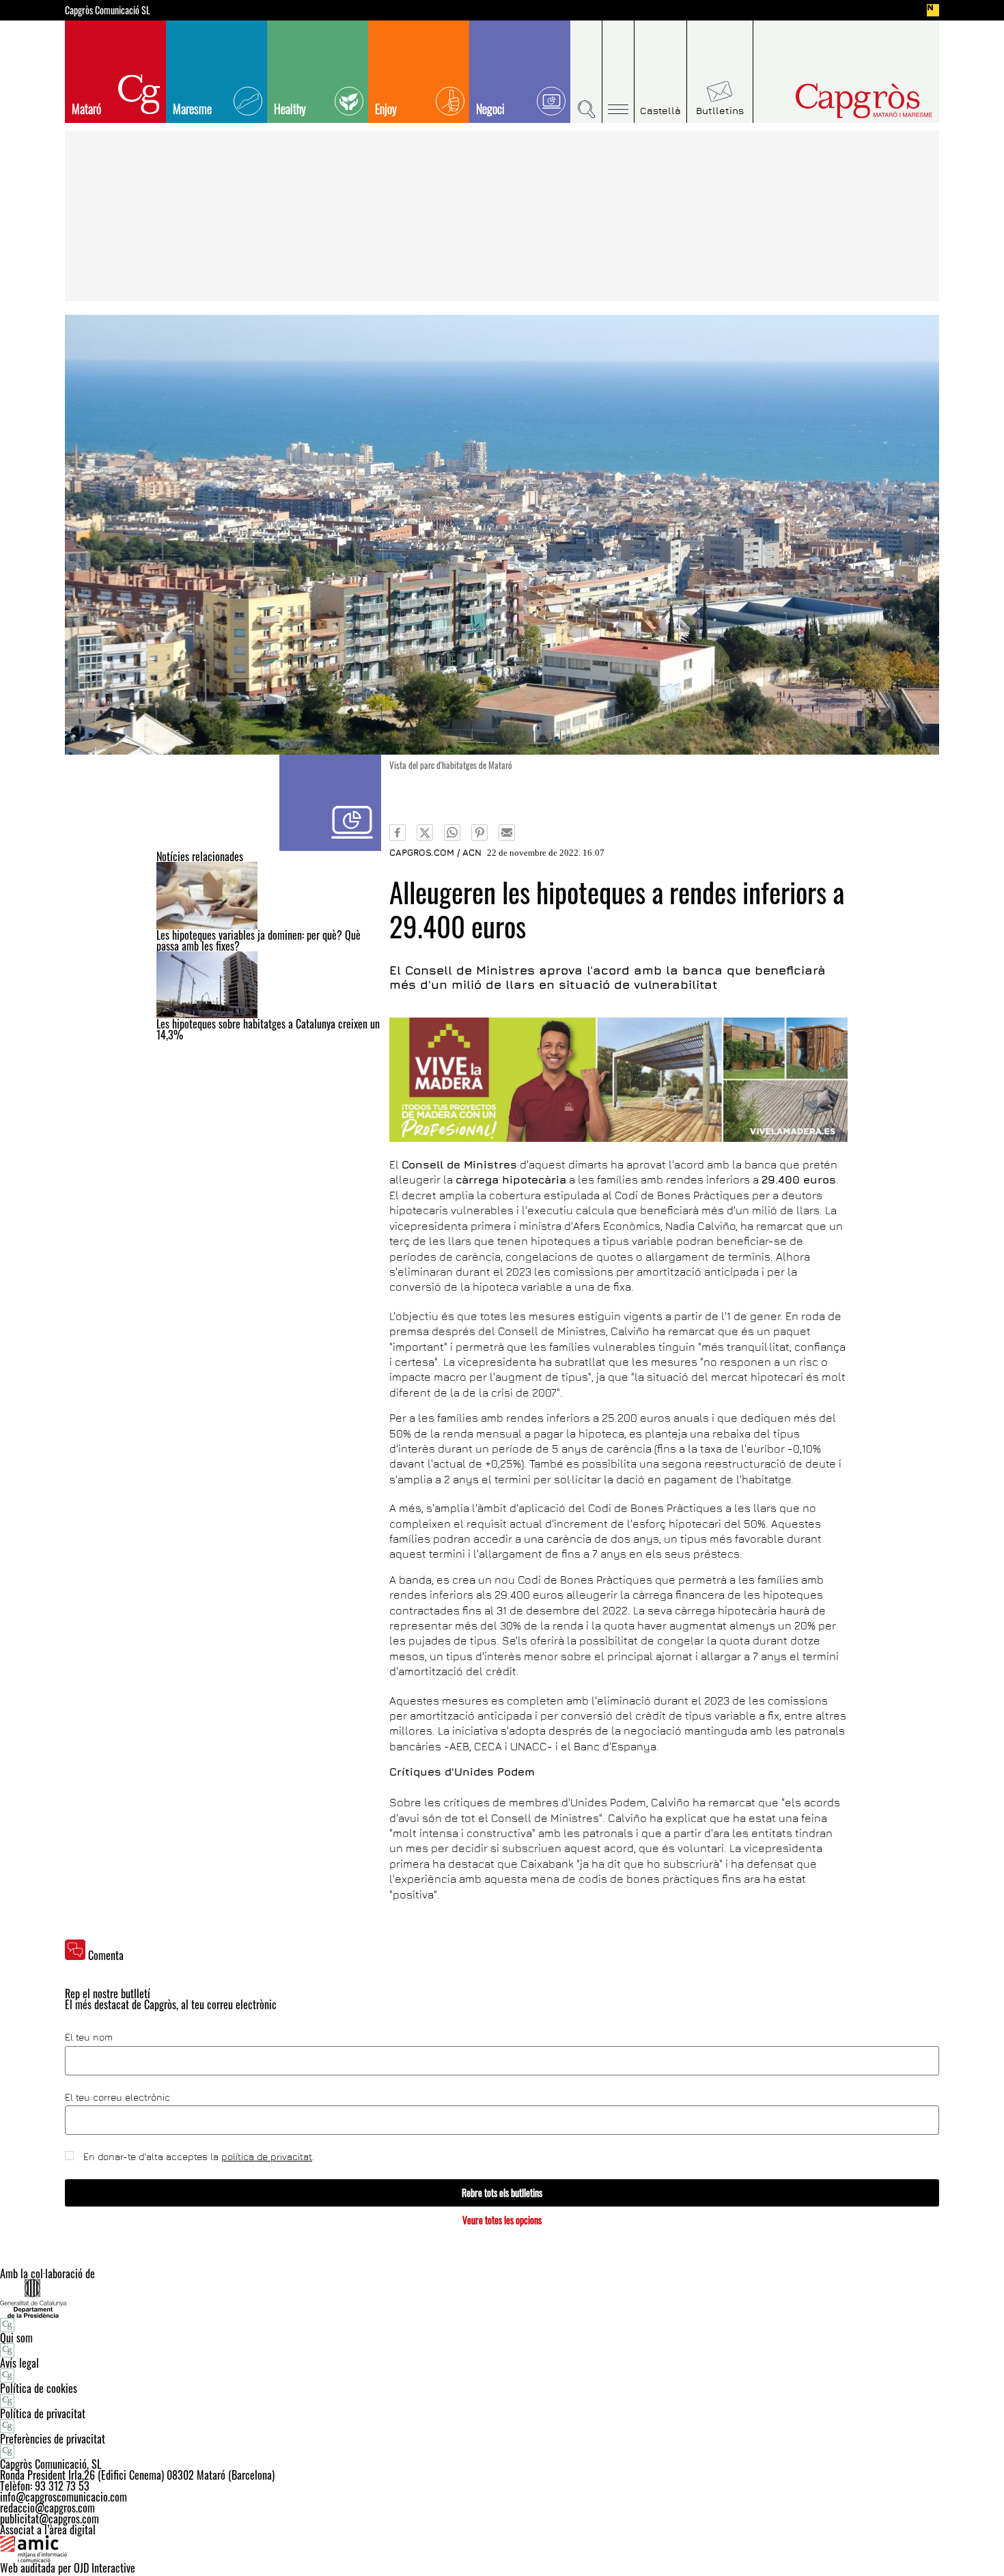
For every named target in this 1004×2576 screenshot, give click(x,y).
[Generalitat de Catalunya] (502, 2298)
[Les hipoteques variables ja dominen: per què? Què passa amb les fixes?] (269, 896)
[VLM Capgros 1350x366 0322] (618, 1080)
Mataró (86, 109)
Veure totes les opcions (502, 2220)
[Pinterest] (479, 832)
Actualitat (330, 803)
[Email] (507, 832)
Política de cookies (39, 2388)
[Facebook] (398, 832)
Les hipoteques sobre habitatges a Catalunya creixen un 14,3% (268, 1029)
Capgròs (835, 101)
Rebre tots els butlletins (502, 2193)
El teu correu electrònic (117, 2097)
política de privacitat (267, 2156)
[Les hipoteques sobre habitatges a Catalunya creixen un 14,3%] (269, 985)
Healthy (290, 109)
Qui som (16, 2338)
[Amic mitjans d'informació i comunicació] (502, 2549)
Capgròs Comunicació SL (108, 10)
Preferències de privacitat (53, 2439)
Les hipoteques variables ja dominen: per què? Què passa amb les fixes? (259, 940)
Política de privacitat (43, 2413)
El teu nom (89, 2037)
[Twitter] (425, 832)
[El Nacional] (933, 10)
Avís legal (19, 2363)
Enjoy (386, 109)
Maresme (192, 109)
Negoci (490, 109)
